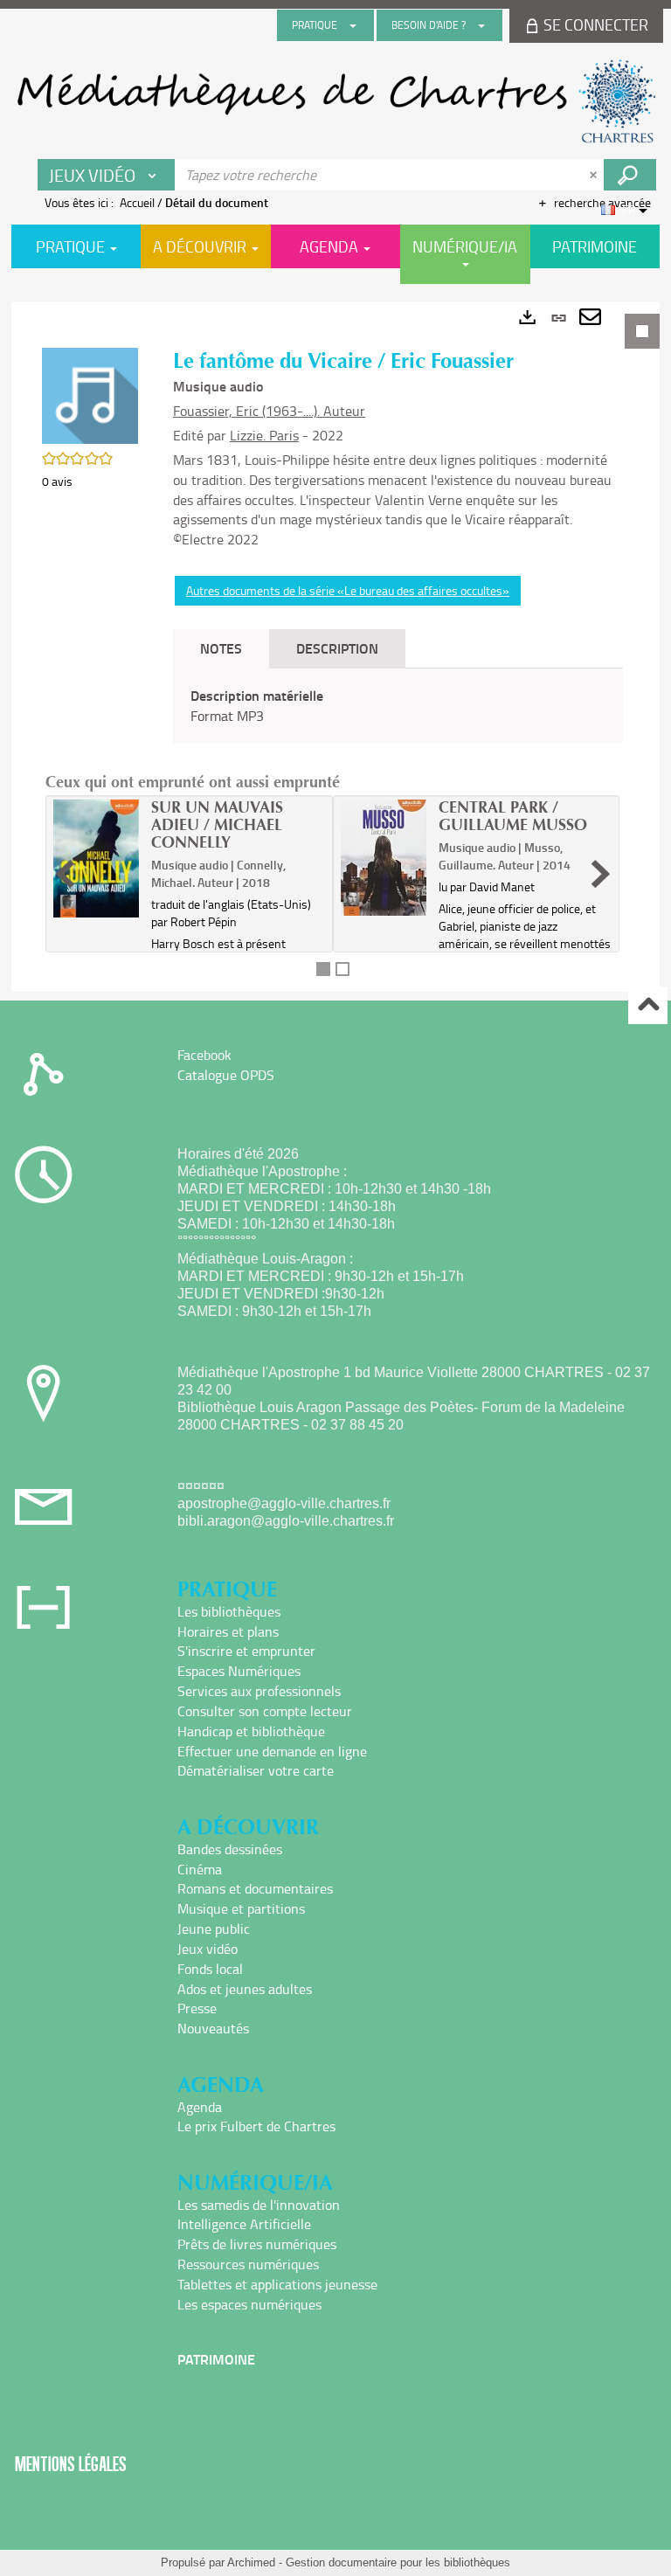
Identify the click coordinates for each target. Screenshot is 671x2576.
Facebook (204, 1055)
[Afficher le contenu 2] (342, 969)
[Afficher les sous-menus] (353, 25)
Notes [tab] (221, 648)
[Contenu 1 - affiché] (323, 969)
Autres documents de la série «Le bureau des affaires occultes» (348, 590)
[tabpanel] (335, 647)
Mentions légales (71, 2464)
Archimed (251, 2562)
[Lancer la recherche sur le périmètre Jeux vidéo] (630, 175)
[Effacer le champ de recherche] (595, 175)
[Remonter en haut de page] (648, 1005)
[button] (90, 395)
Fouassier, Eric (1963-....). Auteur (269, 411)
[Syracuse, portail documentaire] (335, 101)
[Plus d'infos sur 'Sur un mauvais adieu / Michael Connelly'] (96, 859)
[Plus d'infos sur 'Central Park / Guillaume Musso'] (384, 858)
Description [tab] (337, 648)
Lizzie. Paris (264, 435)
